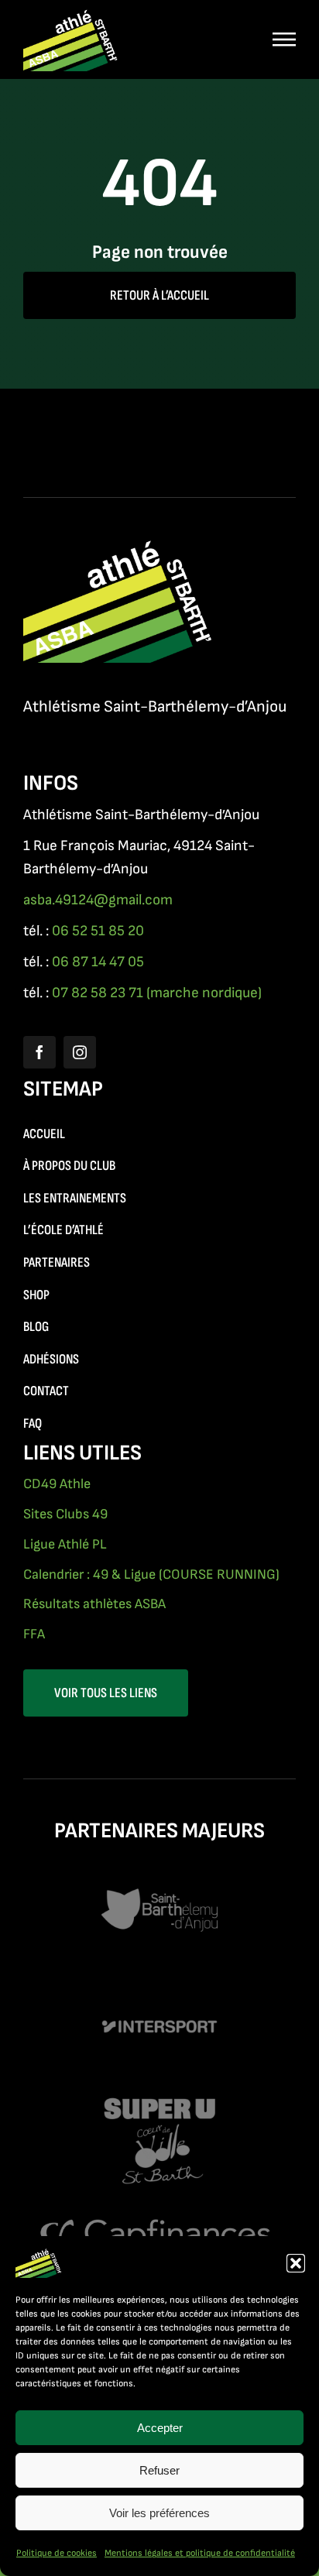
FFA (34, 1634)
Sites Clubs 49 (65, 1514)
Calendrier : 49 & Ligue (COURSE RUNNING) (151, 1574)
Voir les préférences (159, 2513)
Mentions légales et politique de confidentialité (200, 2553)
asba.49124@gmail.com (98, 900)
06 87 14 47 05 (98, 962)
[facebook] (39, 1052)
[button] (296, 2263)
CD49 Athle (57, 1484)
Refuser (159, 2470)
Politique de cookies (57, 2553)
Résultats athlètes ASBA (94, 1604)
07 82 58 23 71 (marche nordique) (157, 993)
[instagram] (80, 1052)
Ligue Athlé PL (65, 1544)
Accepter (160, 2428)
